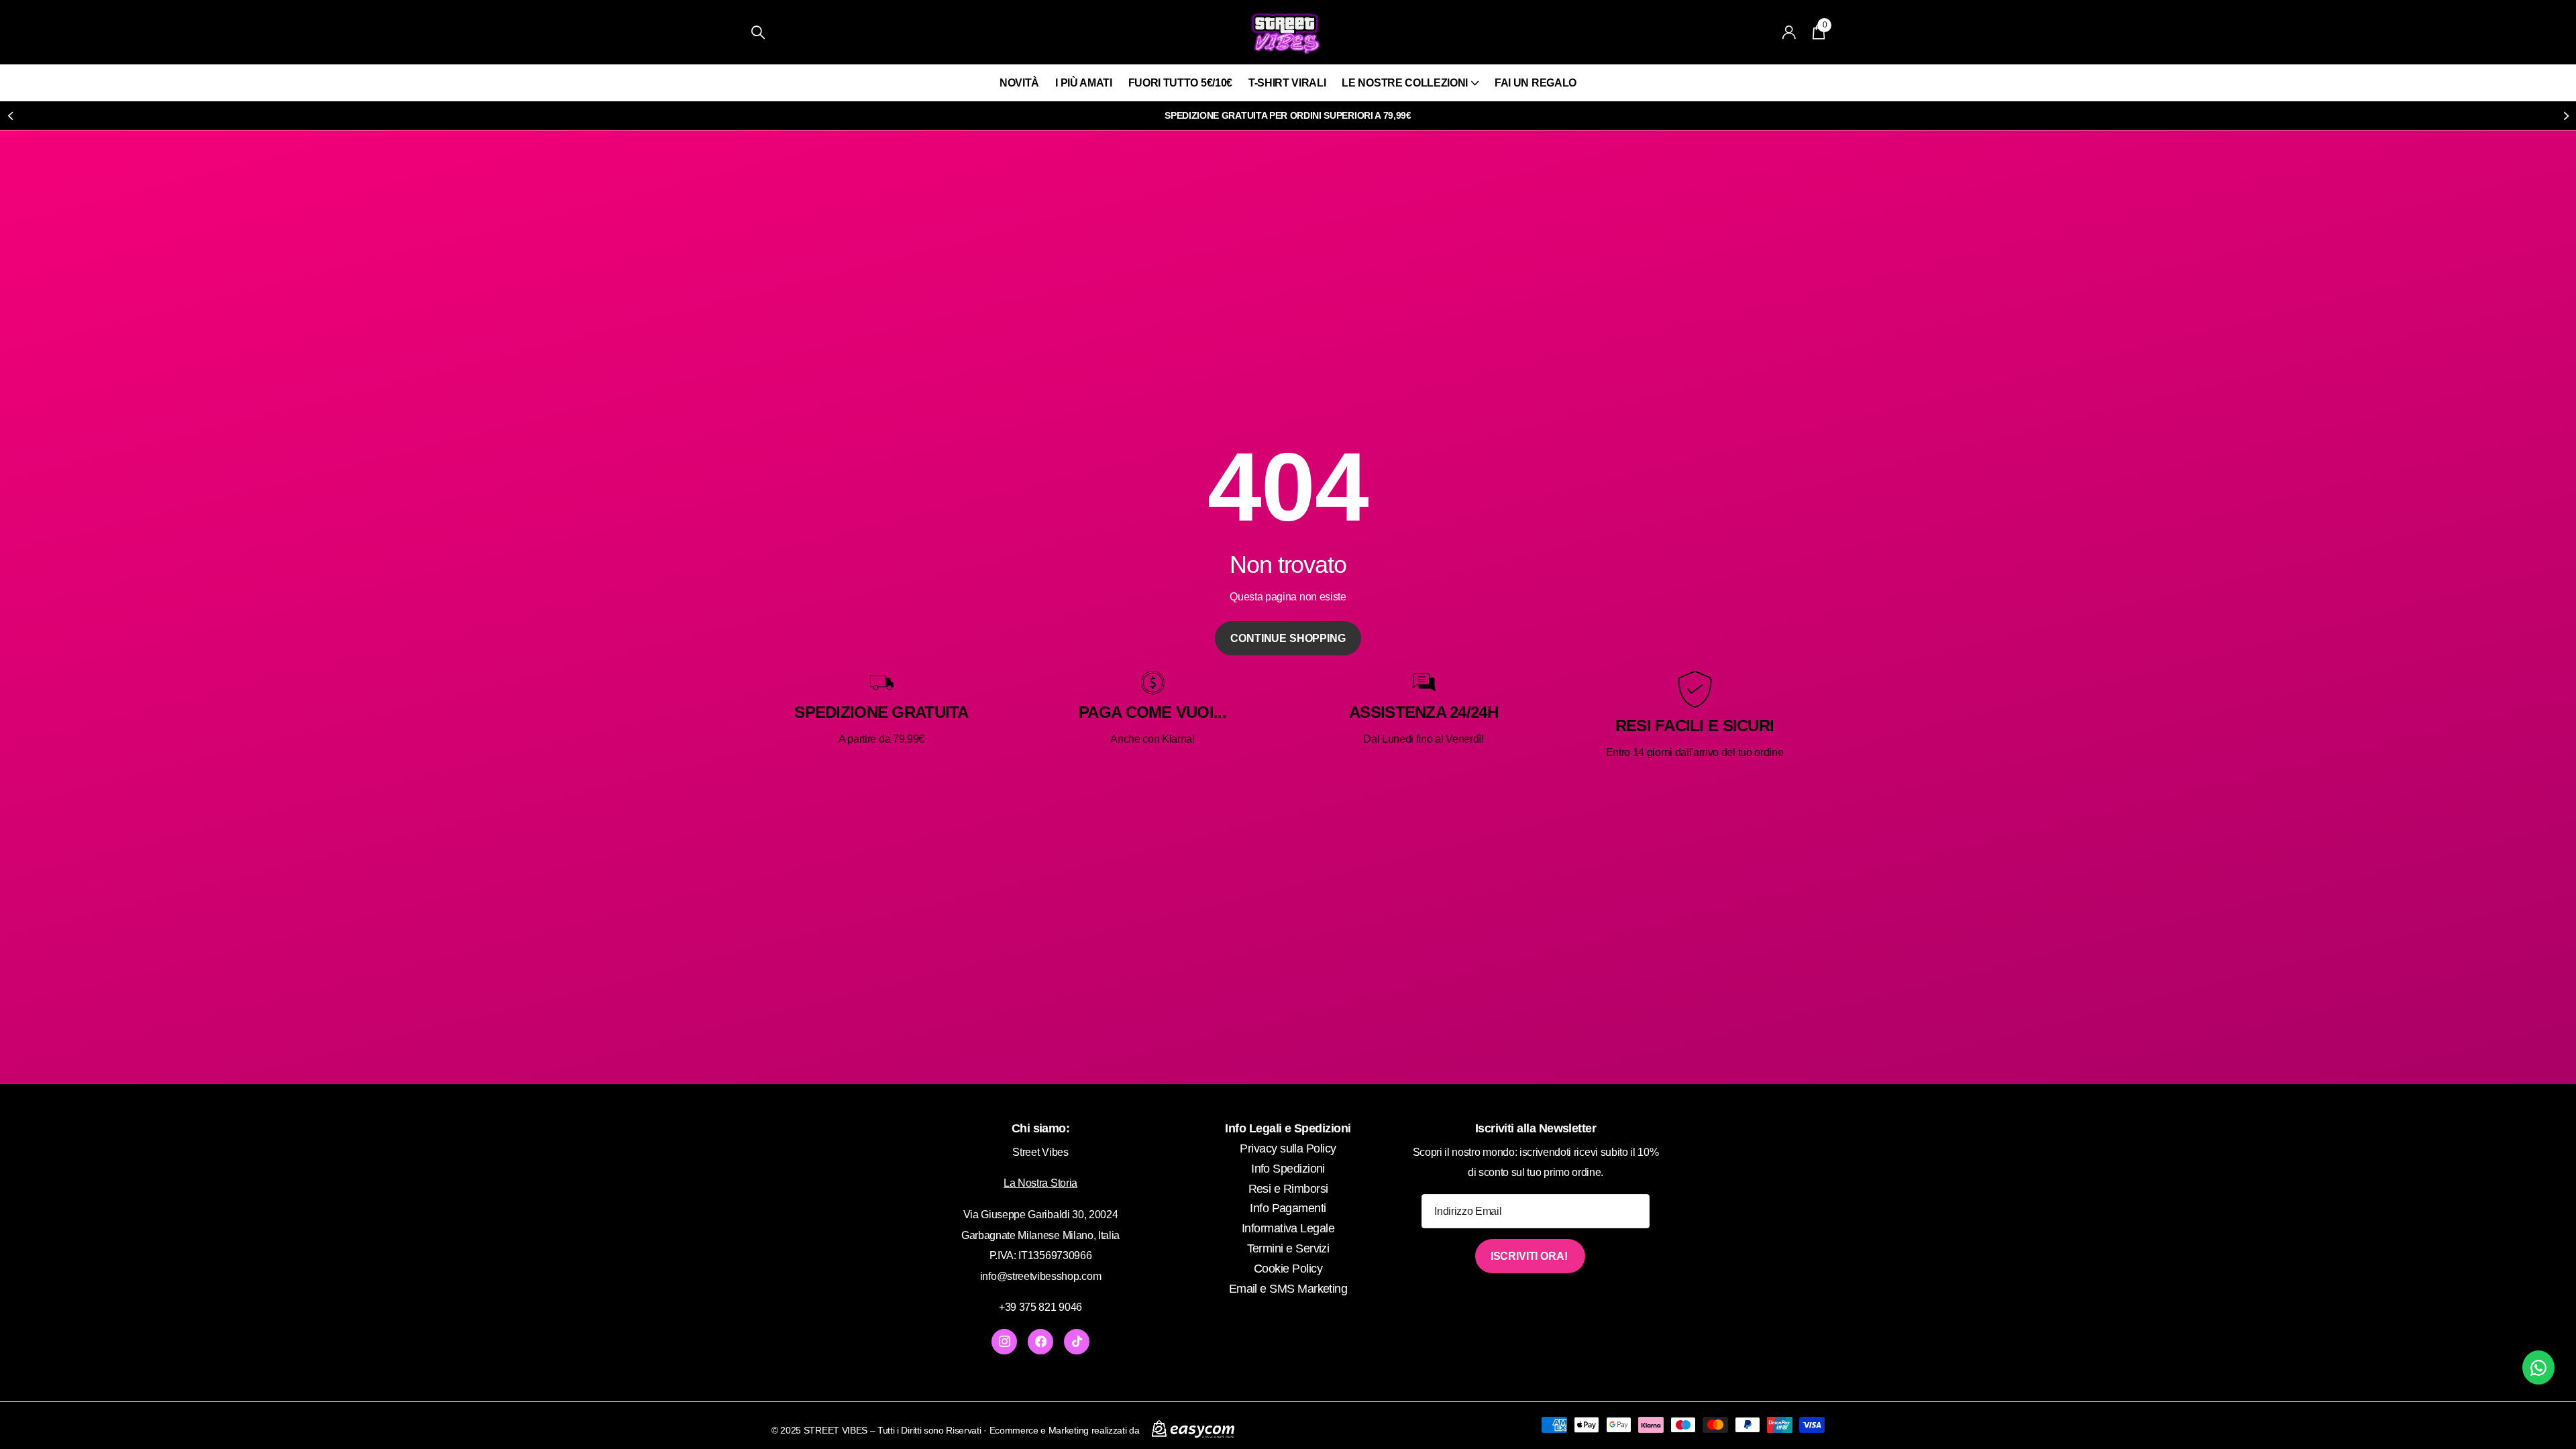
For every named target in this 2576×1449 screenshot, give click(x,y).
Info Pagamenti (1288, 1208)
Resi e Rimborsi (1288, 1189)
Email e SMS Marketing (1288, 1289)
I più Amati (1083, 83)
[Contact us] (2538, 1367)
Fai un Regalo (1536, 83)
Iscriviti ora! (1531, 1256)
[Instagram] (1004, 1342)
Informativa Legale (1288, 1228)
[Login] (1789, 33)
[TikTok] (1077, 1342)
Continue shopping (1288, 638)
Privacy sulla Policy (1288, 1148)
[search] (758, 33)
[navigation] (10, 116)
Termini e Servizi (1288, 1248)
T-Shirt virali (1287, 83)
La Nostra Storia (1040, 1183)
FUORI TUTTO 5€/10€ (1180, 83)
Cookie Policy (1288, 1269)
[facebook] (1040, 1342)
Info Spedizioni (1288, 1169)
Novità (1019, 83)
